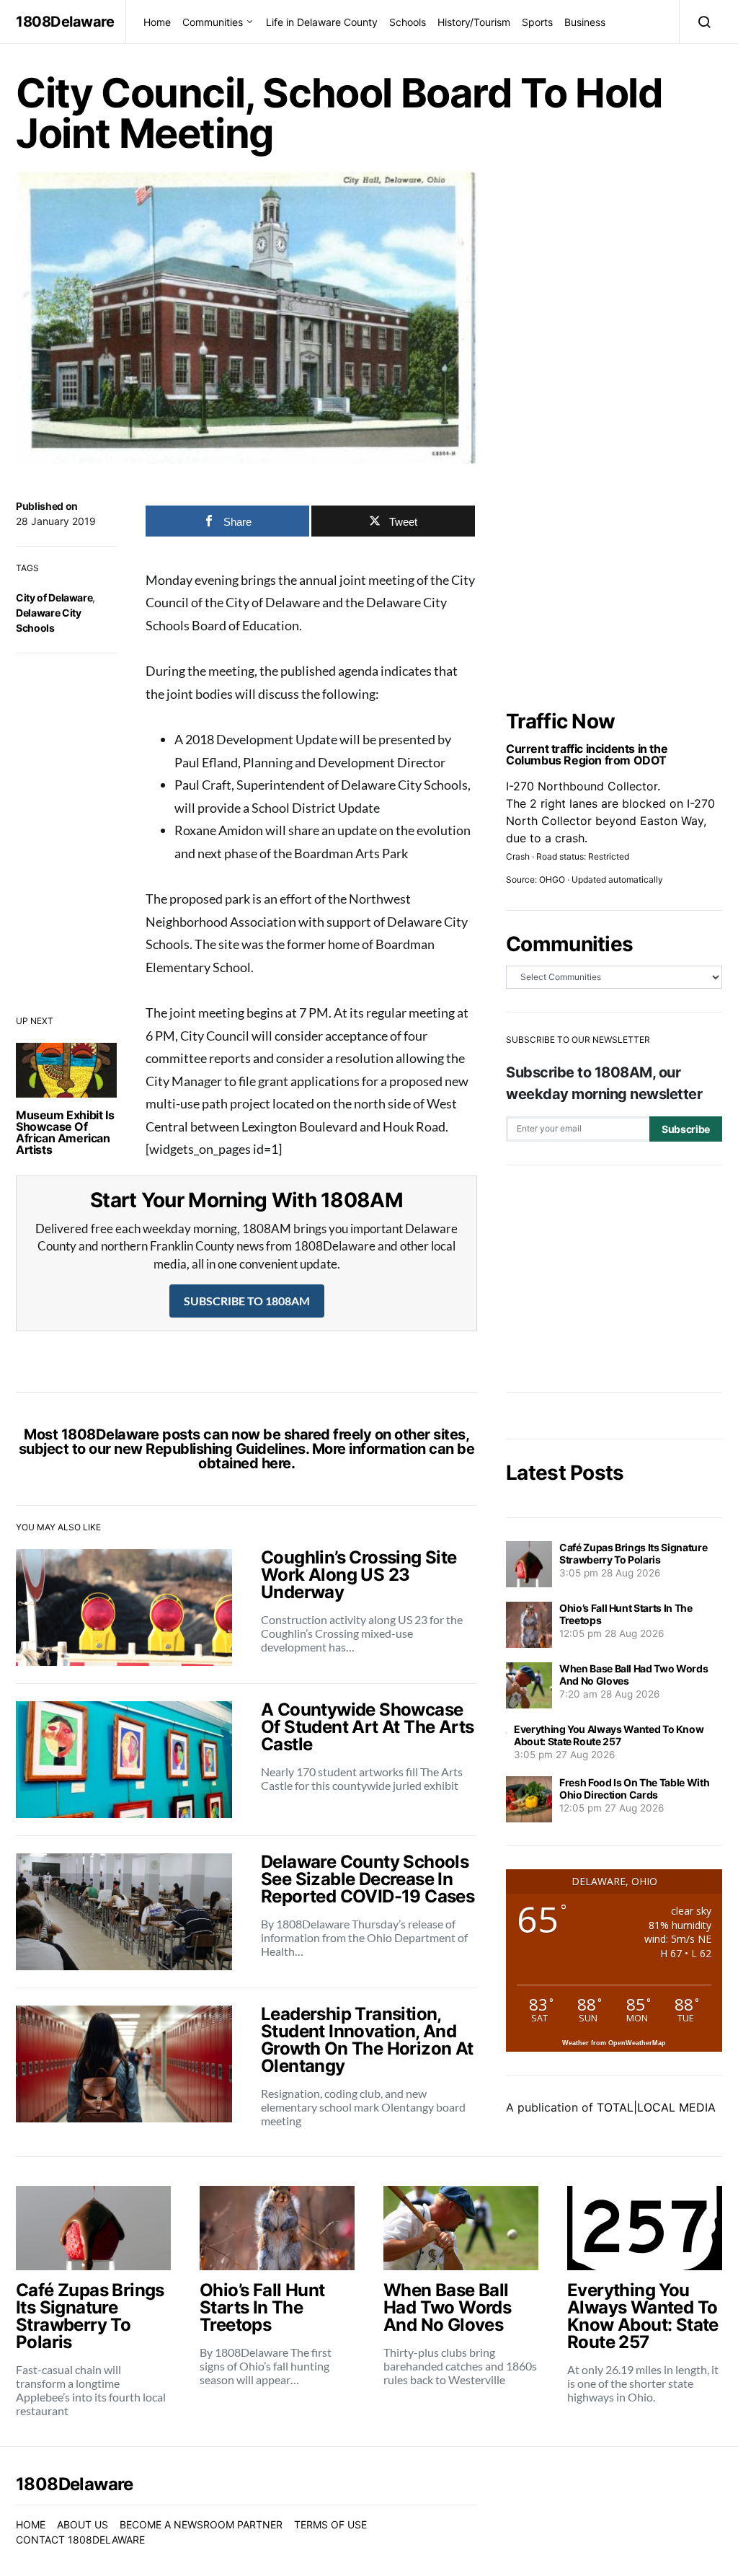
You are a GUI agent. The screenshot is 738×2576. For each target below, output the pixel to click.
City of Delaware (54, 597)
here (276, 1463)
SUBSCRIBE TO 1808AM (247, 1301)
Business (585, 22)
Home (157, 22)
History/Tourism (474, 22)
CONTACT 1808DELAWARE (80, 2540)
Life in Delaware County (322, 22)
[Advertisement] (614, 1279)
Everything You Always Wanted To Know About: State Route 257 (609, 1735)
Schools (408, 22)
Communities (213, 22)
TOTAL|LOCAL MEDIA (656, 2107)
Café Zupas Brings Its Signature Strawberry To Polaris (633, 1553)
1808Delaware (65, 22)
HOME (31, 2524)
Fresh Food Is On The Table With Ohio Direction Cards (634, 1788)
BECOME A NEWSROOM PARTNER (201, 2524)
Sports (537, 22)
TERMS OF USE (330, 2524)
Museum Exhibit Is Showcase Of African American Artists (65, 1132)
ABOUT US (83, 2524)
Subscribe (686, 1129)
